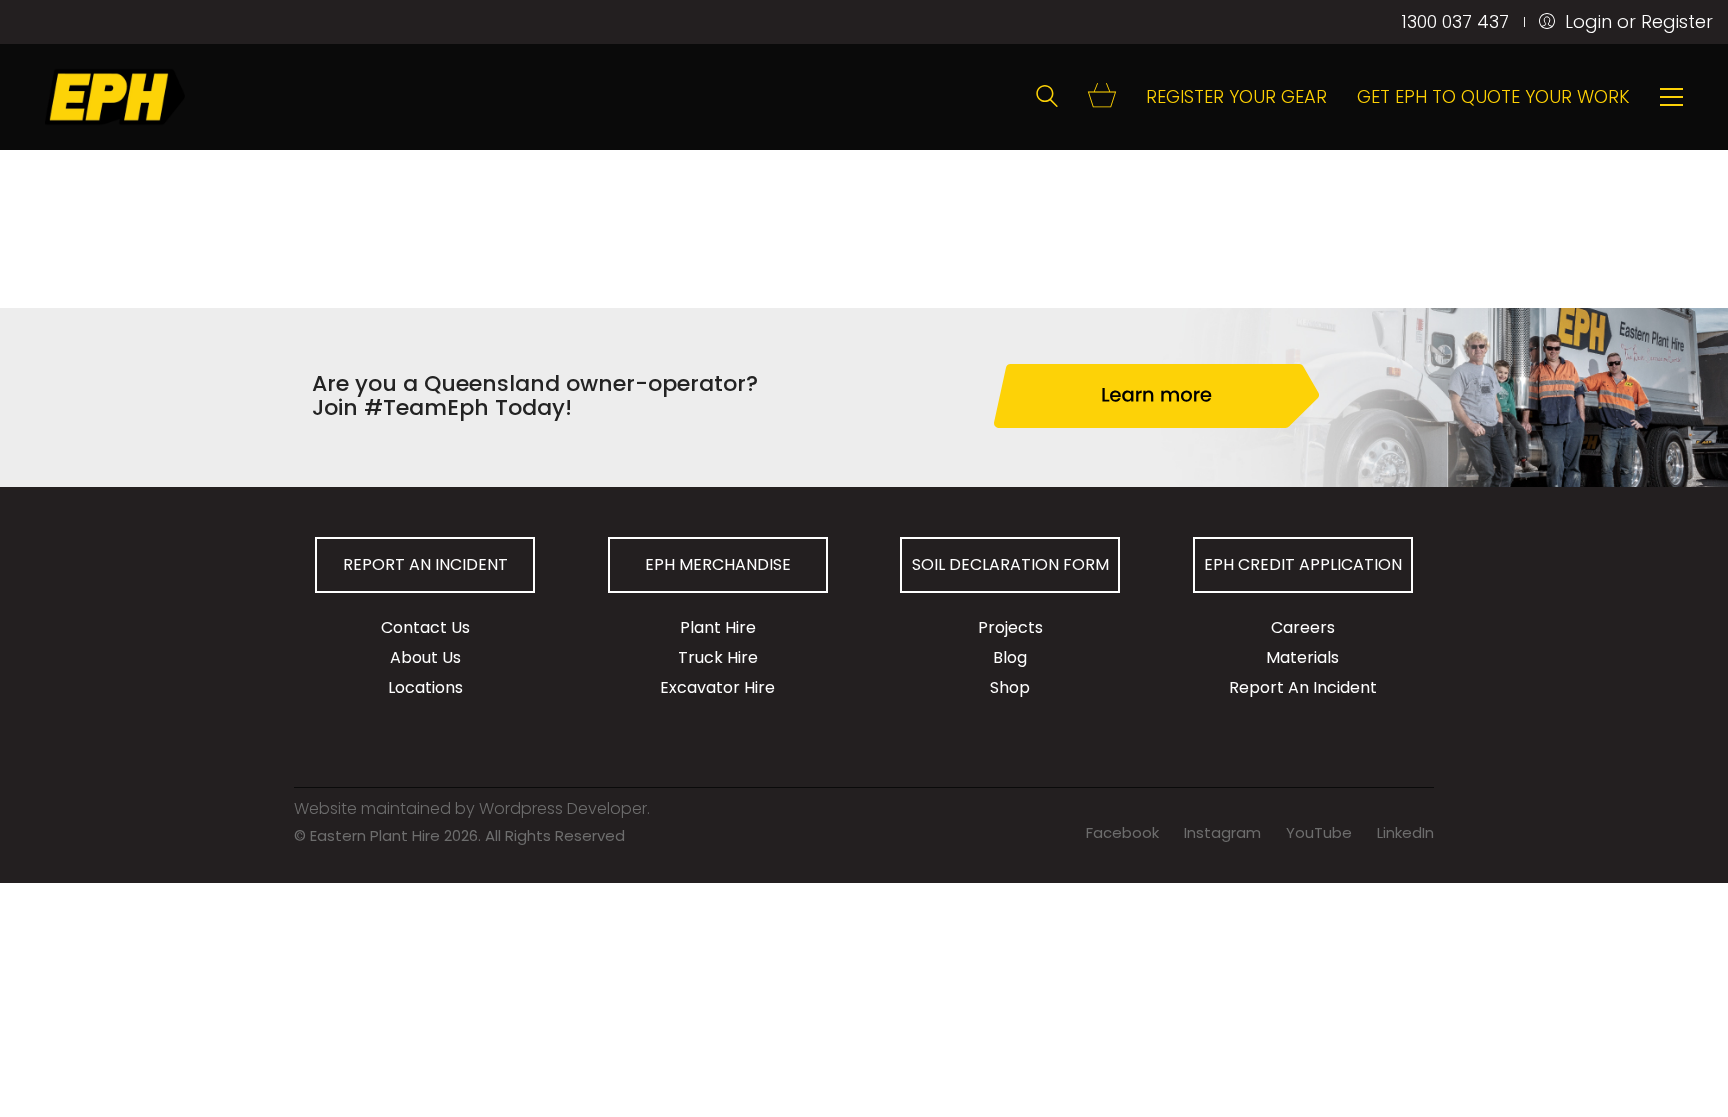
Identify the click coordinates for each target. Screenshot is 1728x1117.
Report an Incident (425, 564)
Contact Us (425, 627)
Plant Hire (718, 627)
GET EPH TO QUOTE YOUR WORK (1493, 97)
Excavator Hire (717, 687)
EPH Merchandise (718, 564)
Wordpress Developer (563, 808)
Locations (425, 687)
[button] (1671, 97)
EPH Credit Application (1303, 564)
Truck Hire (718, 657)
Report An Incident (1303, 687)
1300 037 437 (1455, 22)
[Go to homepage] (115, 97)
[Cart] (1102, 97)
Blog (1010, 657)
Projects (1010, 627)
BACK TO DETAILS (398, 47)
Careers (1303, 627)
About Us (425, 657)
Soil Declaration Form (1010, 564)
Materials (1302, 657)
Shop (1010, 687)
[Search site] (1047, 99)
